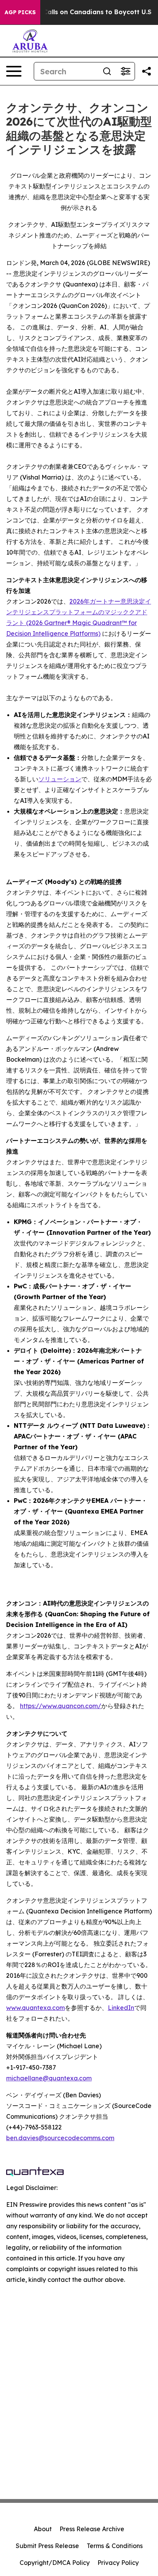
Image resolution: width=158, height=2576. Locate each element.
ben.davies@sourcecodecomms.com (60, 2138)
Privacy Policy (118, 2563)
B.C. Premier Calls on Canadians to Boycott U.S (77, 12)
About (43, 2529)
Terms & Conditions (115, 2546)
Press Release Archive (92, 2529)
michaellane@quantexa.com (49, 2078)
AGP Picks (20, 12)
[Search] (107, 71)
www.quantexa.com (35, 2008)
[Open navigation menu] (14, 71)
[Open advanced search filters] (125, 71)
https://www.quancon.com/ (61, 1706)
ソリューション (60, 779)
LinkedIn (121, 2008)
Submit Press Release (47, 2546)
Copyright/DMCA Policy (55, 2563)
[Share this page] (146, 71)
